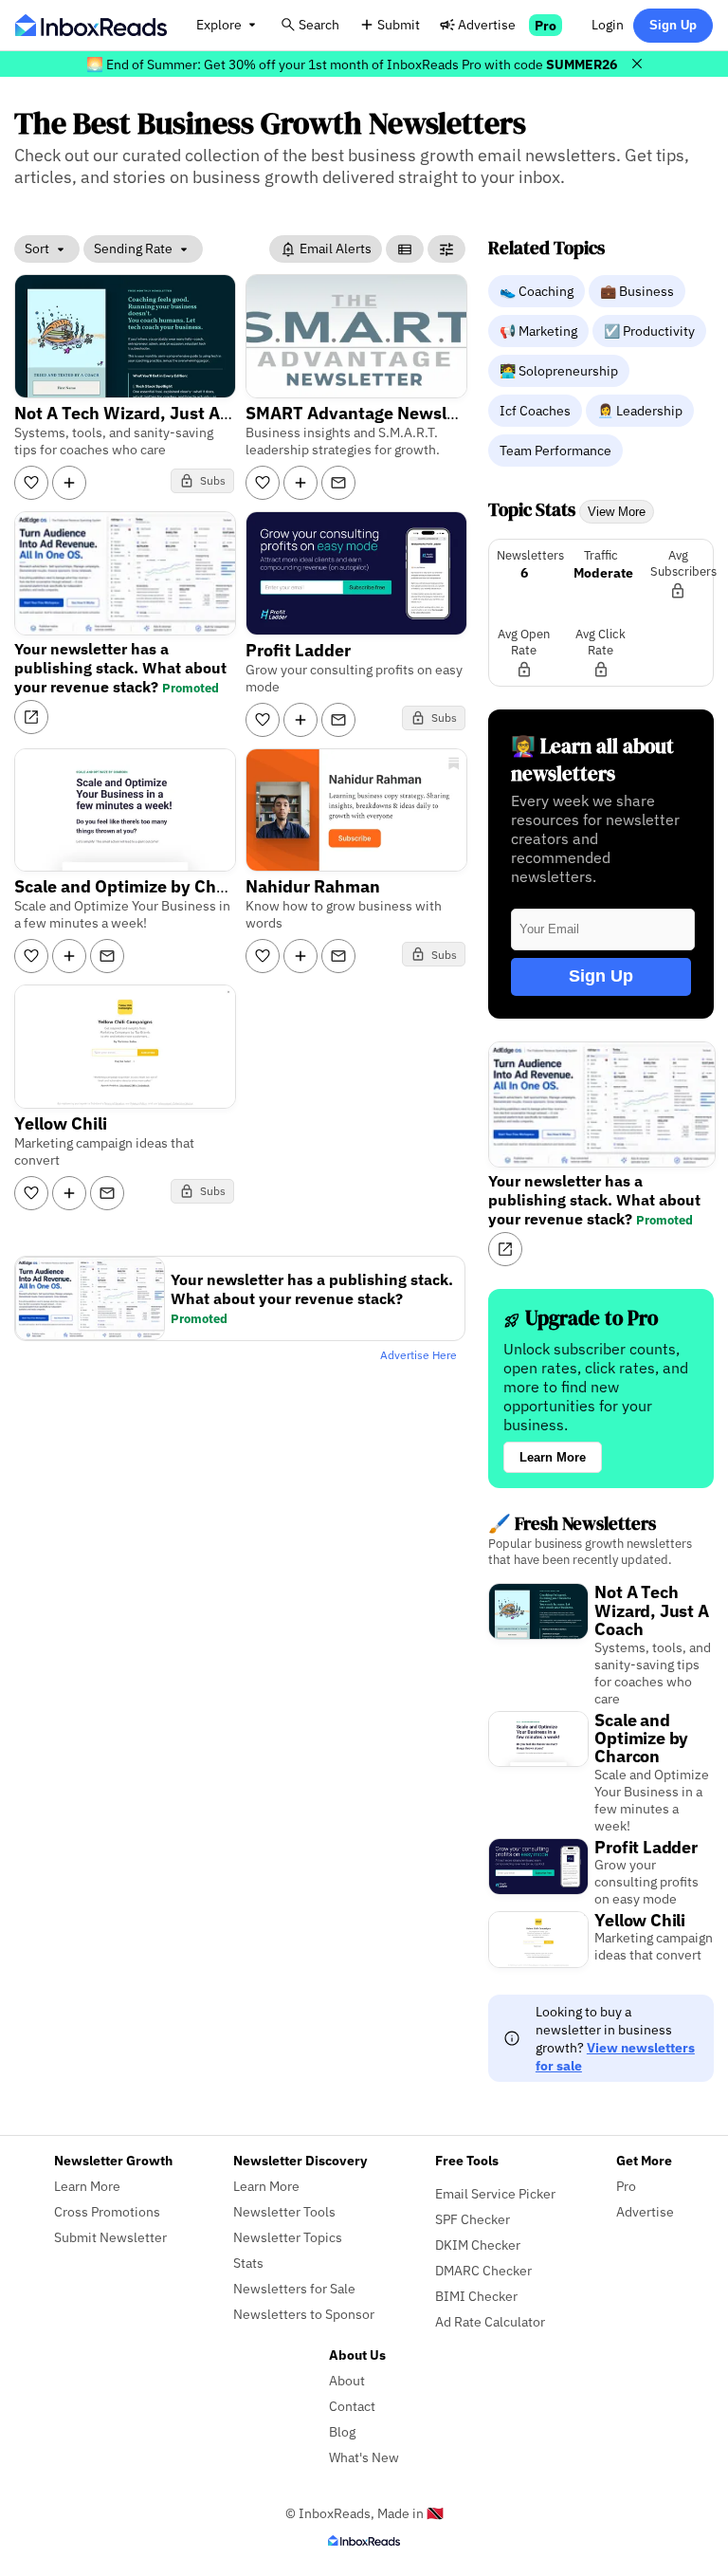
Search (319, 24)
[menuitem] (538, 290)
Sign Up (673, 25)
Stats (248, 2263)
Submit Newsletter (110, 2237)
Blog (342, 2431)
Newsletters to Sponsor (304, 2314)
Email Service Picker (495, 2193)
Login (608, 24)
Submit (399, 24)
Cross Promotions (107, 2211)
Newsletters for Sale (294, 2288)
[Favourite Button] (31, 483)
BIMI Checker (476, 2296)
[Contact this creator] (338, 483)
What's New (364, 2457)
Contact (352, 2406)
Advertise (487, 24)
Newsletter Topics (288, 2237)
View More (617, 512)
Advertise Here (419, 1355)
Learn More (553, 1457)
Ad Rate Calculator (490, 2321)
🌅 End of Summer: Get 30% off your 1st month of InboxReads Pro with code (352, 64)
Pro (546, 25)
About (347, 2380)
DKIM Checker (478, 2245)
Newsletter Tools (284, 2211)
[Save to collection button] (69, 483)
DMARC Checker (483, 2270)
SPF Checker (473, 2219)
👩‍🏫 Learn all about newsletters (592, 760)
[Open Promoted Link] (31, 717)
